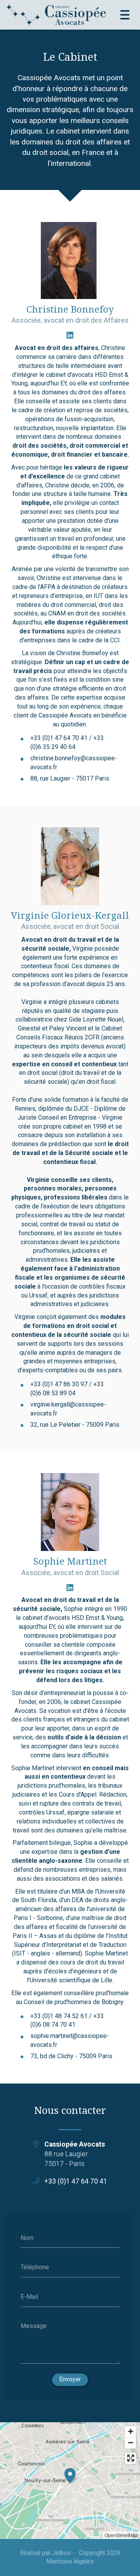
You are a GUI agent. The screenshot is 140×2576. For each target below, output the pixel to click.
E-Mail (29, 2296)
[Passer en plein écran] (130, 2458)
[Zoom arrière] (130, 2443)
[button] (70, 2474)
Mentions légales (70, 2561)
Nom (27, 2238)
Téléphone (35, 2267)
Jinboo (61, 2553)
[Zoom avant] (130, 2432)
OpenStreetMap (121, 2535)
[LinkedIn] (70, 335)
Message (34, 2326)
